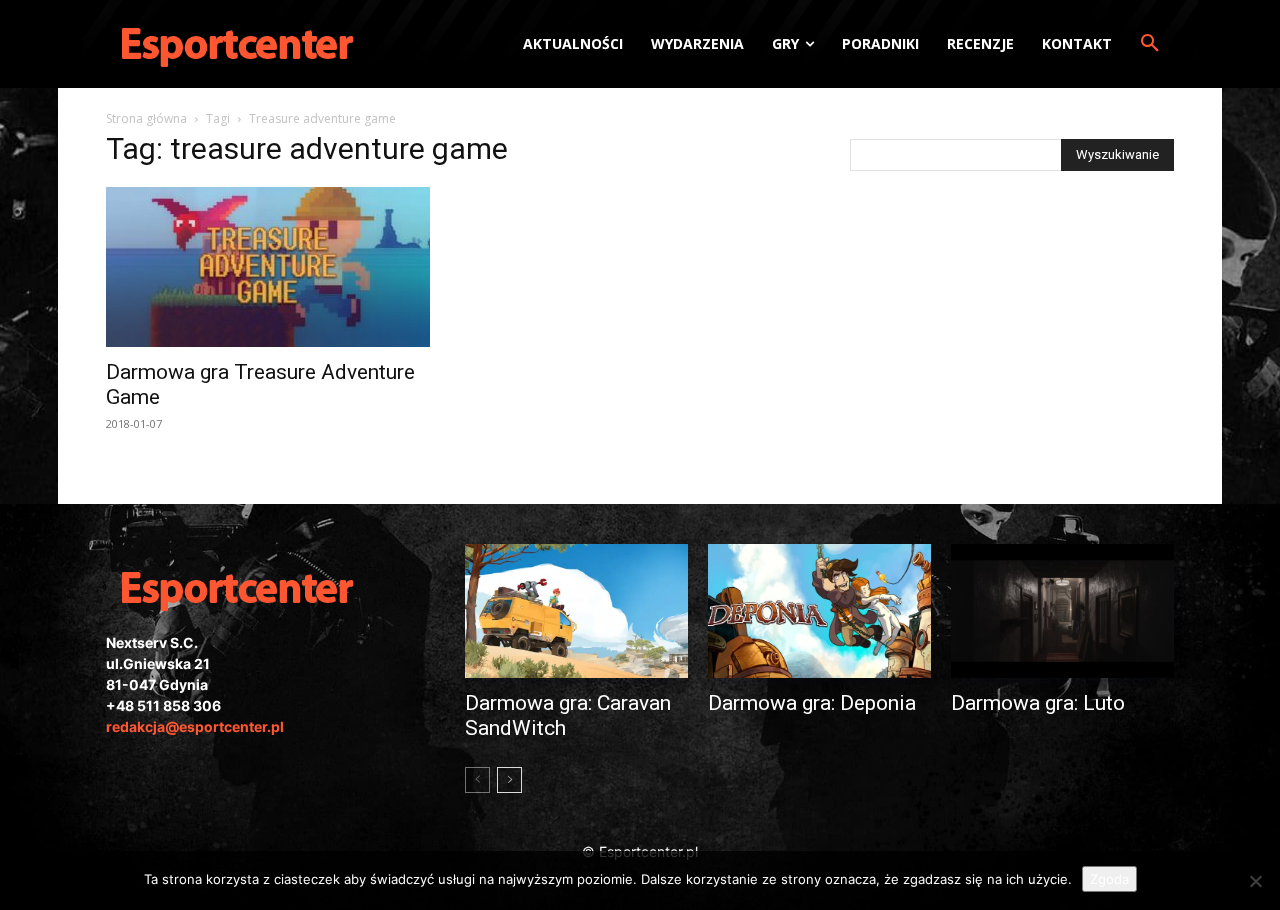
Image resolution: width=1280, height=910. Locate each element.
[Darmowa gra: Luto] (1062, 611)
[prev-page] (477, 780)
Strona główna (146, 118)
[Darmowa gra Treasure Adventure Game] (268, 267)
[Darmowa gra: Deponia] (819, 611)
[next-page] (509, 780)
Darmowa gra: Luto (1038, 703)
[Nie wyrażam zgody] (1255, 881)
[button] (1150, 44)
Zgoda (1109, 879)
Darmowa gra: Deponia (812, 703)
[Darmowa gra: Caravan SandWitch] (576, 611)
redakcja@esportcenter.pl (195, 726)
